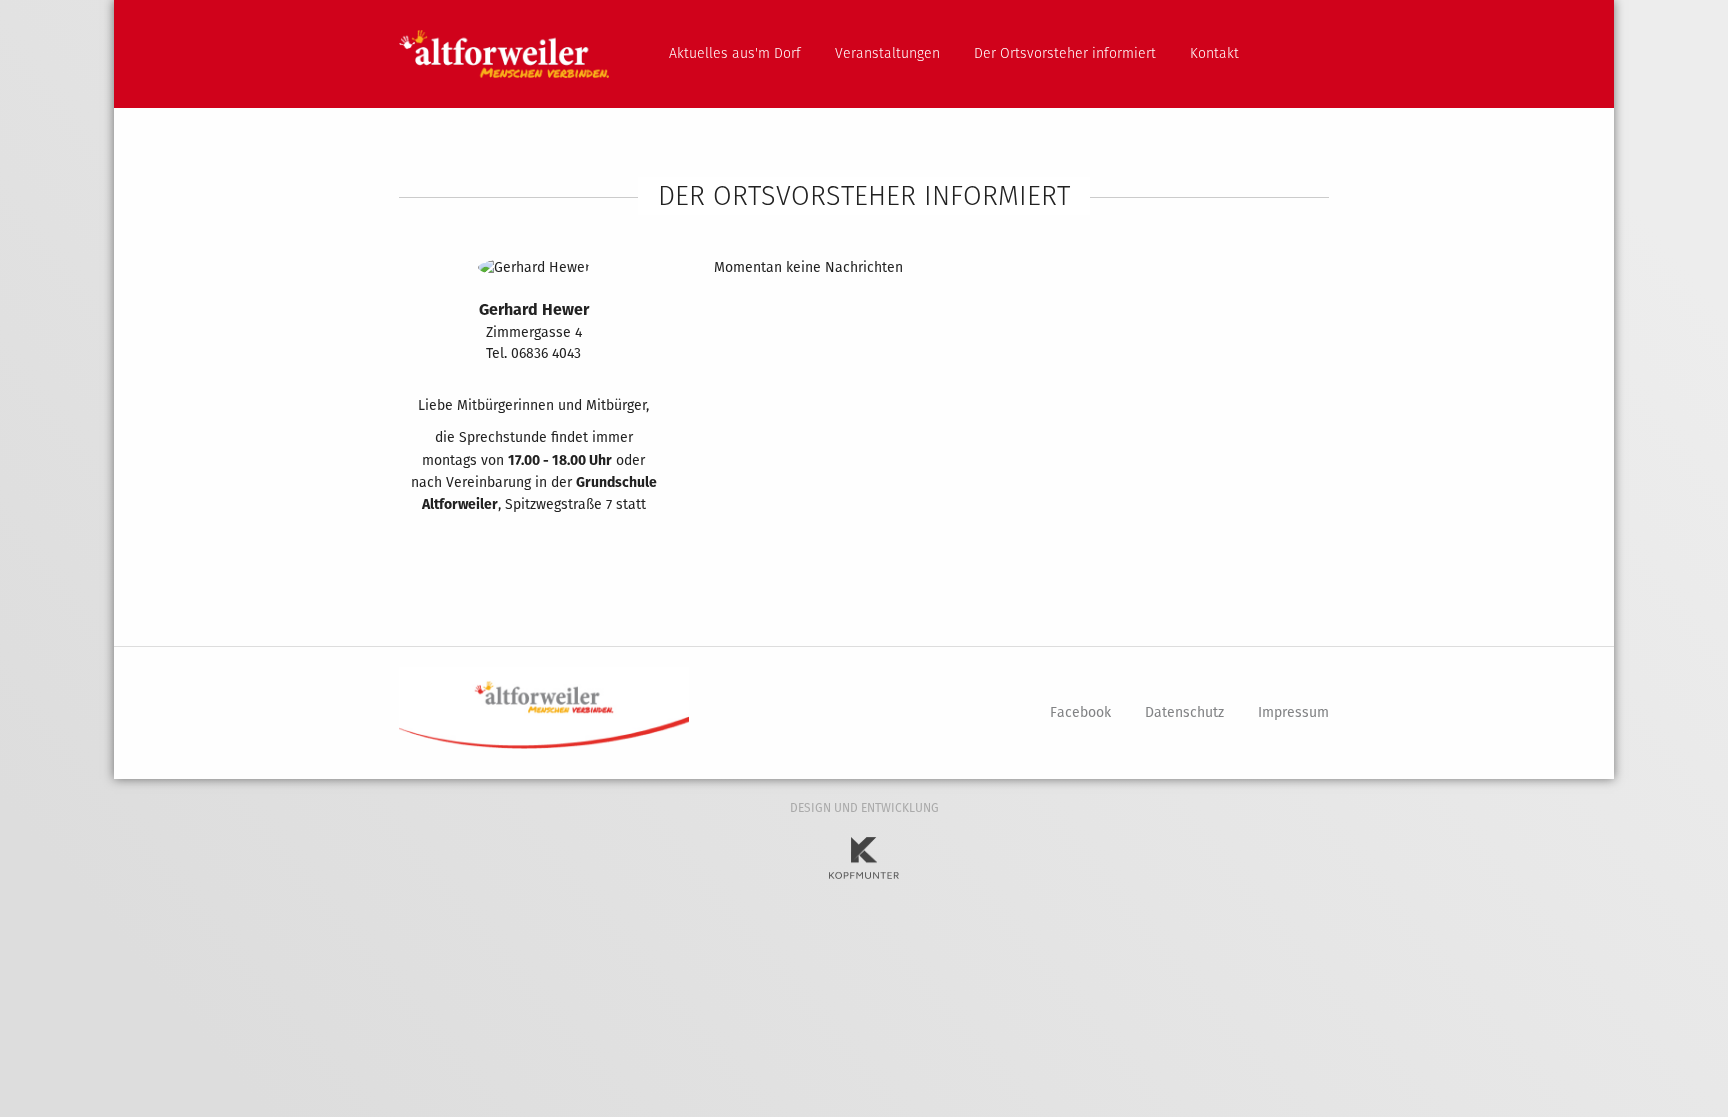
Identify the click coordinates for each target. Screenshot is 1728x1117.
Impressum (1293, 712)
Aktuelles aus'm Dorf (735, 53)
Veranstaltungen (887, 53)
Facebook (1080, 712)
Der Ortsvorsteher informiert (1065, 53)
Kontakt (1214, 53)
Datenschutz (1184, 712)
